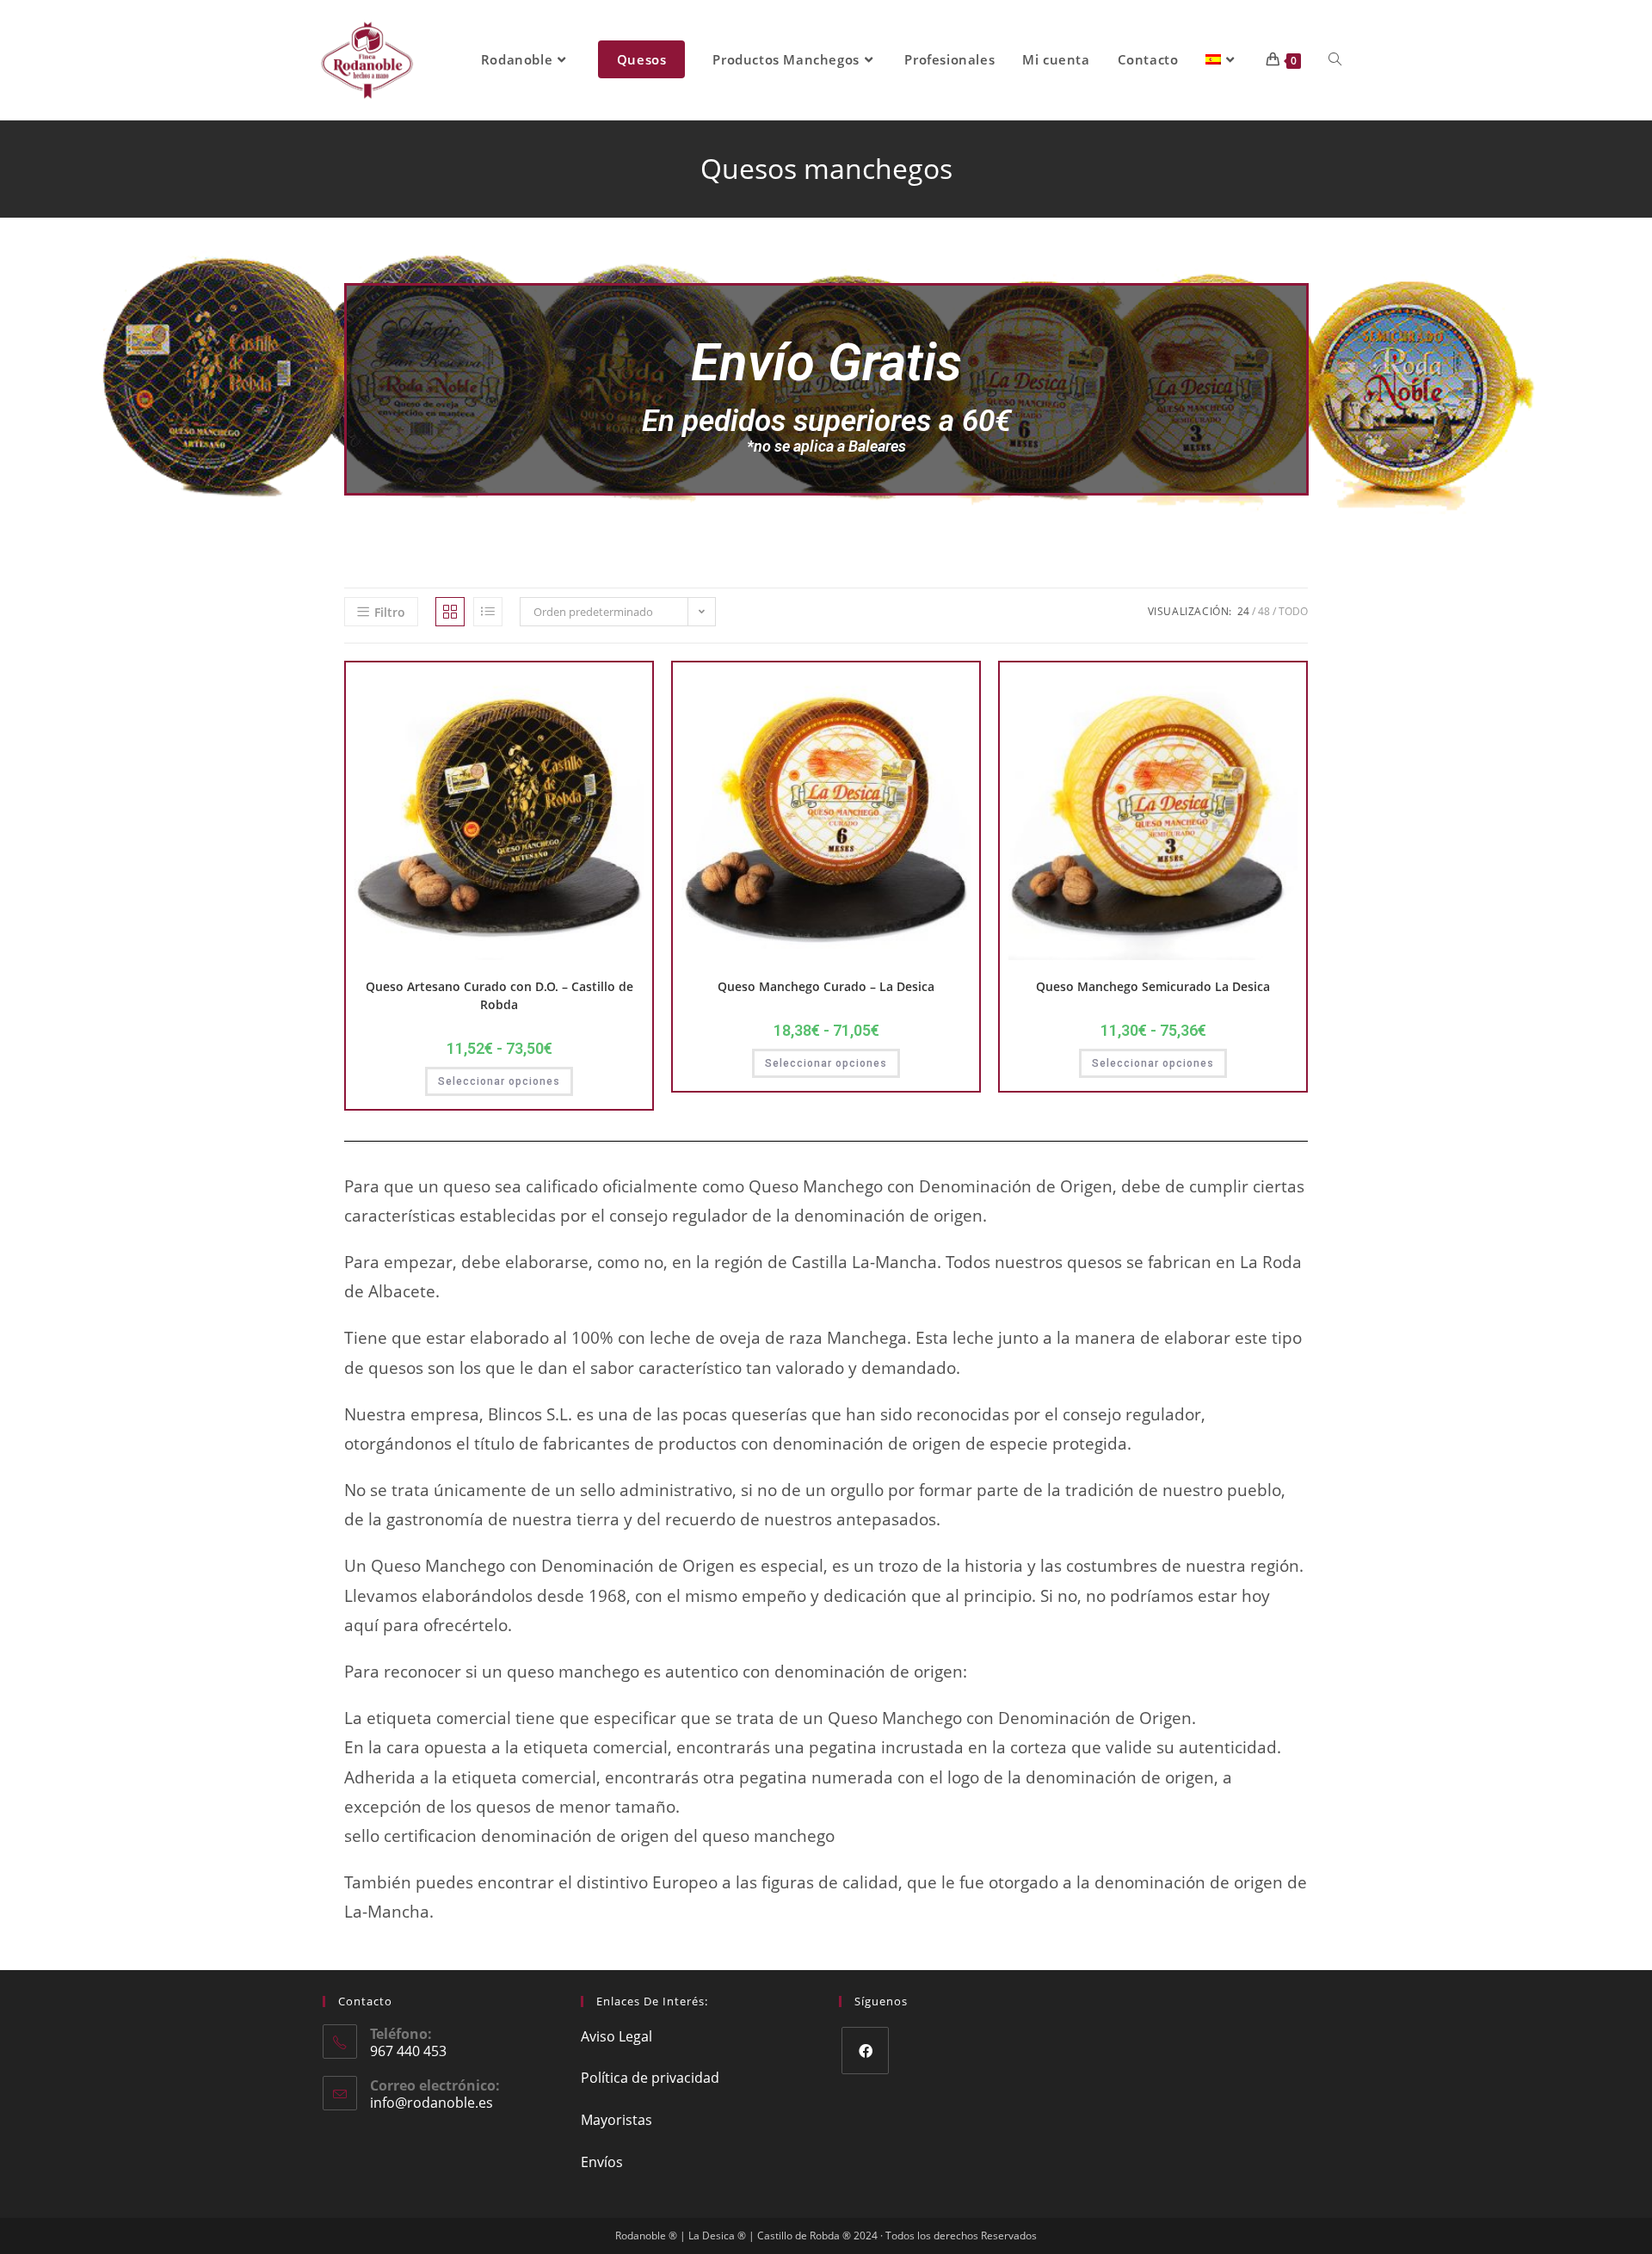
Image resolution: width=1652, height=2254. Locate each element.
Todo (1293, 611)
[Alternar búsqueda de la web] (1335, 60)
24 (1243, 611)
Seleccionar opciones (499, 1081)
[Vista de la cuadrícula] (450, 612)
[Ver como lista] (488, 612)
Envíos (602, 2162)
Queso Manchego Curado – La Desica (826, 986)
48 (1264, 611)
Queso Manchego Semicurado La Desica (1153, 986)
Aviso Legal (616, 2036)
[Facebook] (865, 2051)
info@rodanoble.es (431, 2103)
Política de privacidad (650, 2078)
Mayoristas (616, 2120)
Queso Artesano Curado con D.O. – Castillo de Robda (499, 995)
